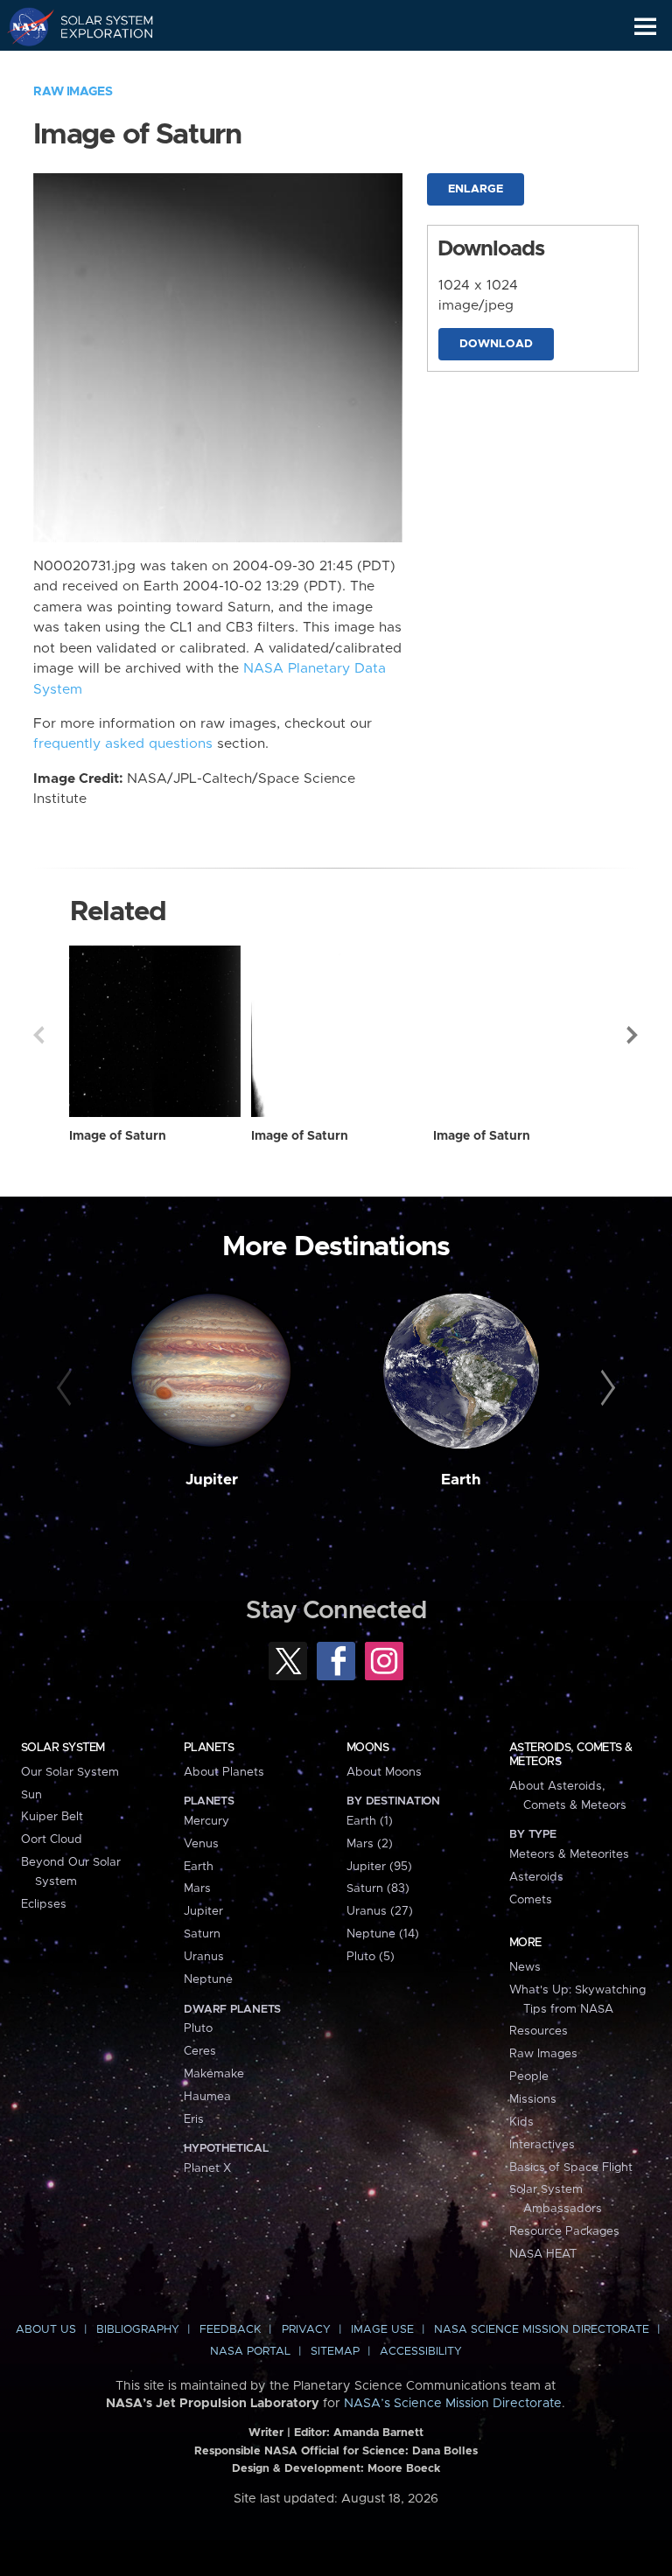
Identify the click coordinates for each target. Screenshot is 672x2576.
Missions (533, 2099)
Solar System (63, 1748)
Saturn (202, 1934)
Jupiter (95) (379, 1867)
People (529, 2077)
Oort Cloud (52, 1840)
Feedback (230, 2330)
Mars (197, 1888)
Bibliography (138, 2330)
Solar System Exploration (97, 26)
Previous (38, 1035)
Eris (194, 2119)
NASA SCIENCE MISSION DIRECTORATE (542, 2330)
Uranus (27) (380, 1911)
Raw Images (73, 92)
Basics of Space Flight (571, 2168)
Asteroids (536, 1877)
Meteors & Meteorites (569, 1854)
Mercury (206, 1821)
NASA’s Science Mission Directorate (453, 2404)
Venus (201, 1844)
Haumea (207, 2097)
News (525, 1967)
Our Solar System (70, 1772)
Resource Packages (564, 2231)
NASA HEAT (543, 2254)
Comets (531, 1900)
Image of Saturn (118, 1136)
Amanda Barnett (378, 2433)
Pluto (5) (371, 1957)
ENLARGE (476, 189)
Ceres (200, 2051)
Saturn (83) (378, 1888)
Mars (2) (370, 1844)
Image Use (382, 2330)
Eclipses (44, 1904)
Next (633, 1035)
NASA (23, 26)
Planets (209, 1748)
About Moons (384, 1772)
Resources (539, 2031)
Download (496, 344)
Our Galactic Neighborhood (97, 66)
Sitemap (335, 2352)
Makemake (214, 2074)
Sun (31, 1795)
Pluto (198, 2028)
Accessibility (421, 2352)
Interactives (542, 2145)
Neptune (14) (383, 1934)
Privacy (306, 2330)
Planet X (207, 2168)
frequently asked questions (123, 744)
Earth (461, 1480)
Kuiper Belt (52, 1817)
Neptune (208, 1979)
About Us (46, 2330)
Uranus (204, 1957)
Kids (521, 2122)
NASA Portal (250, 2352)
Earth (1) (370, 1821)
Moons (367, 1748)
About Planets (224, 1772)
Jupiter (212, 1480)
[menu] (645, 27)
